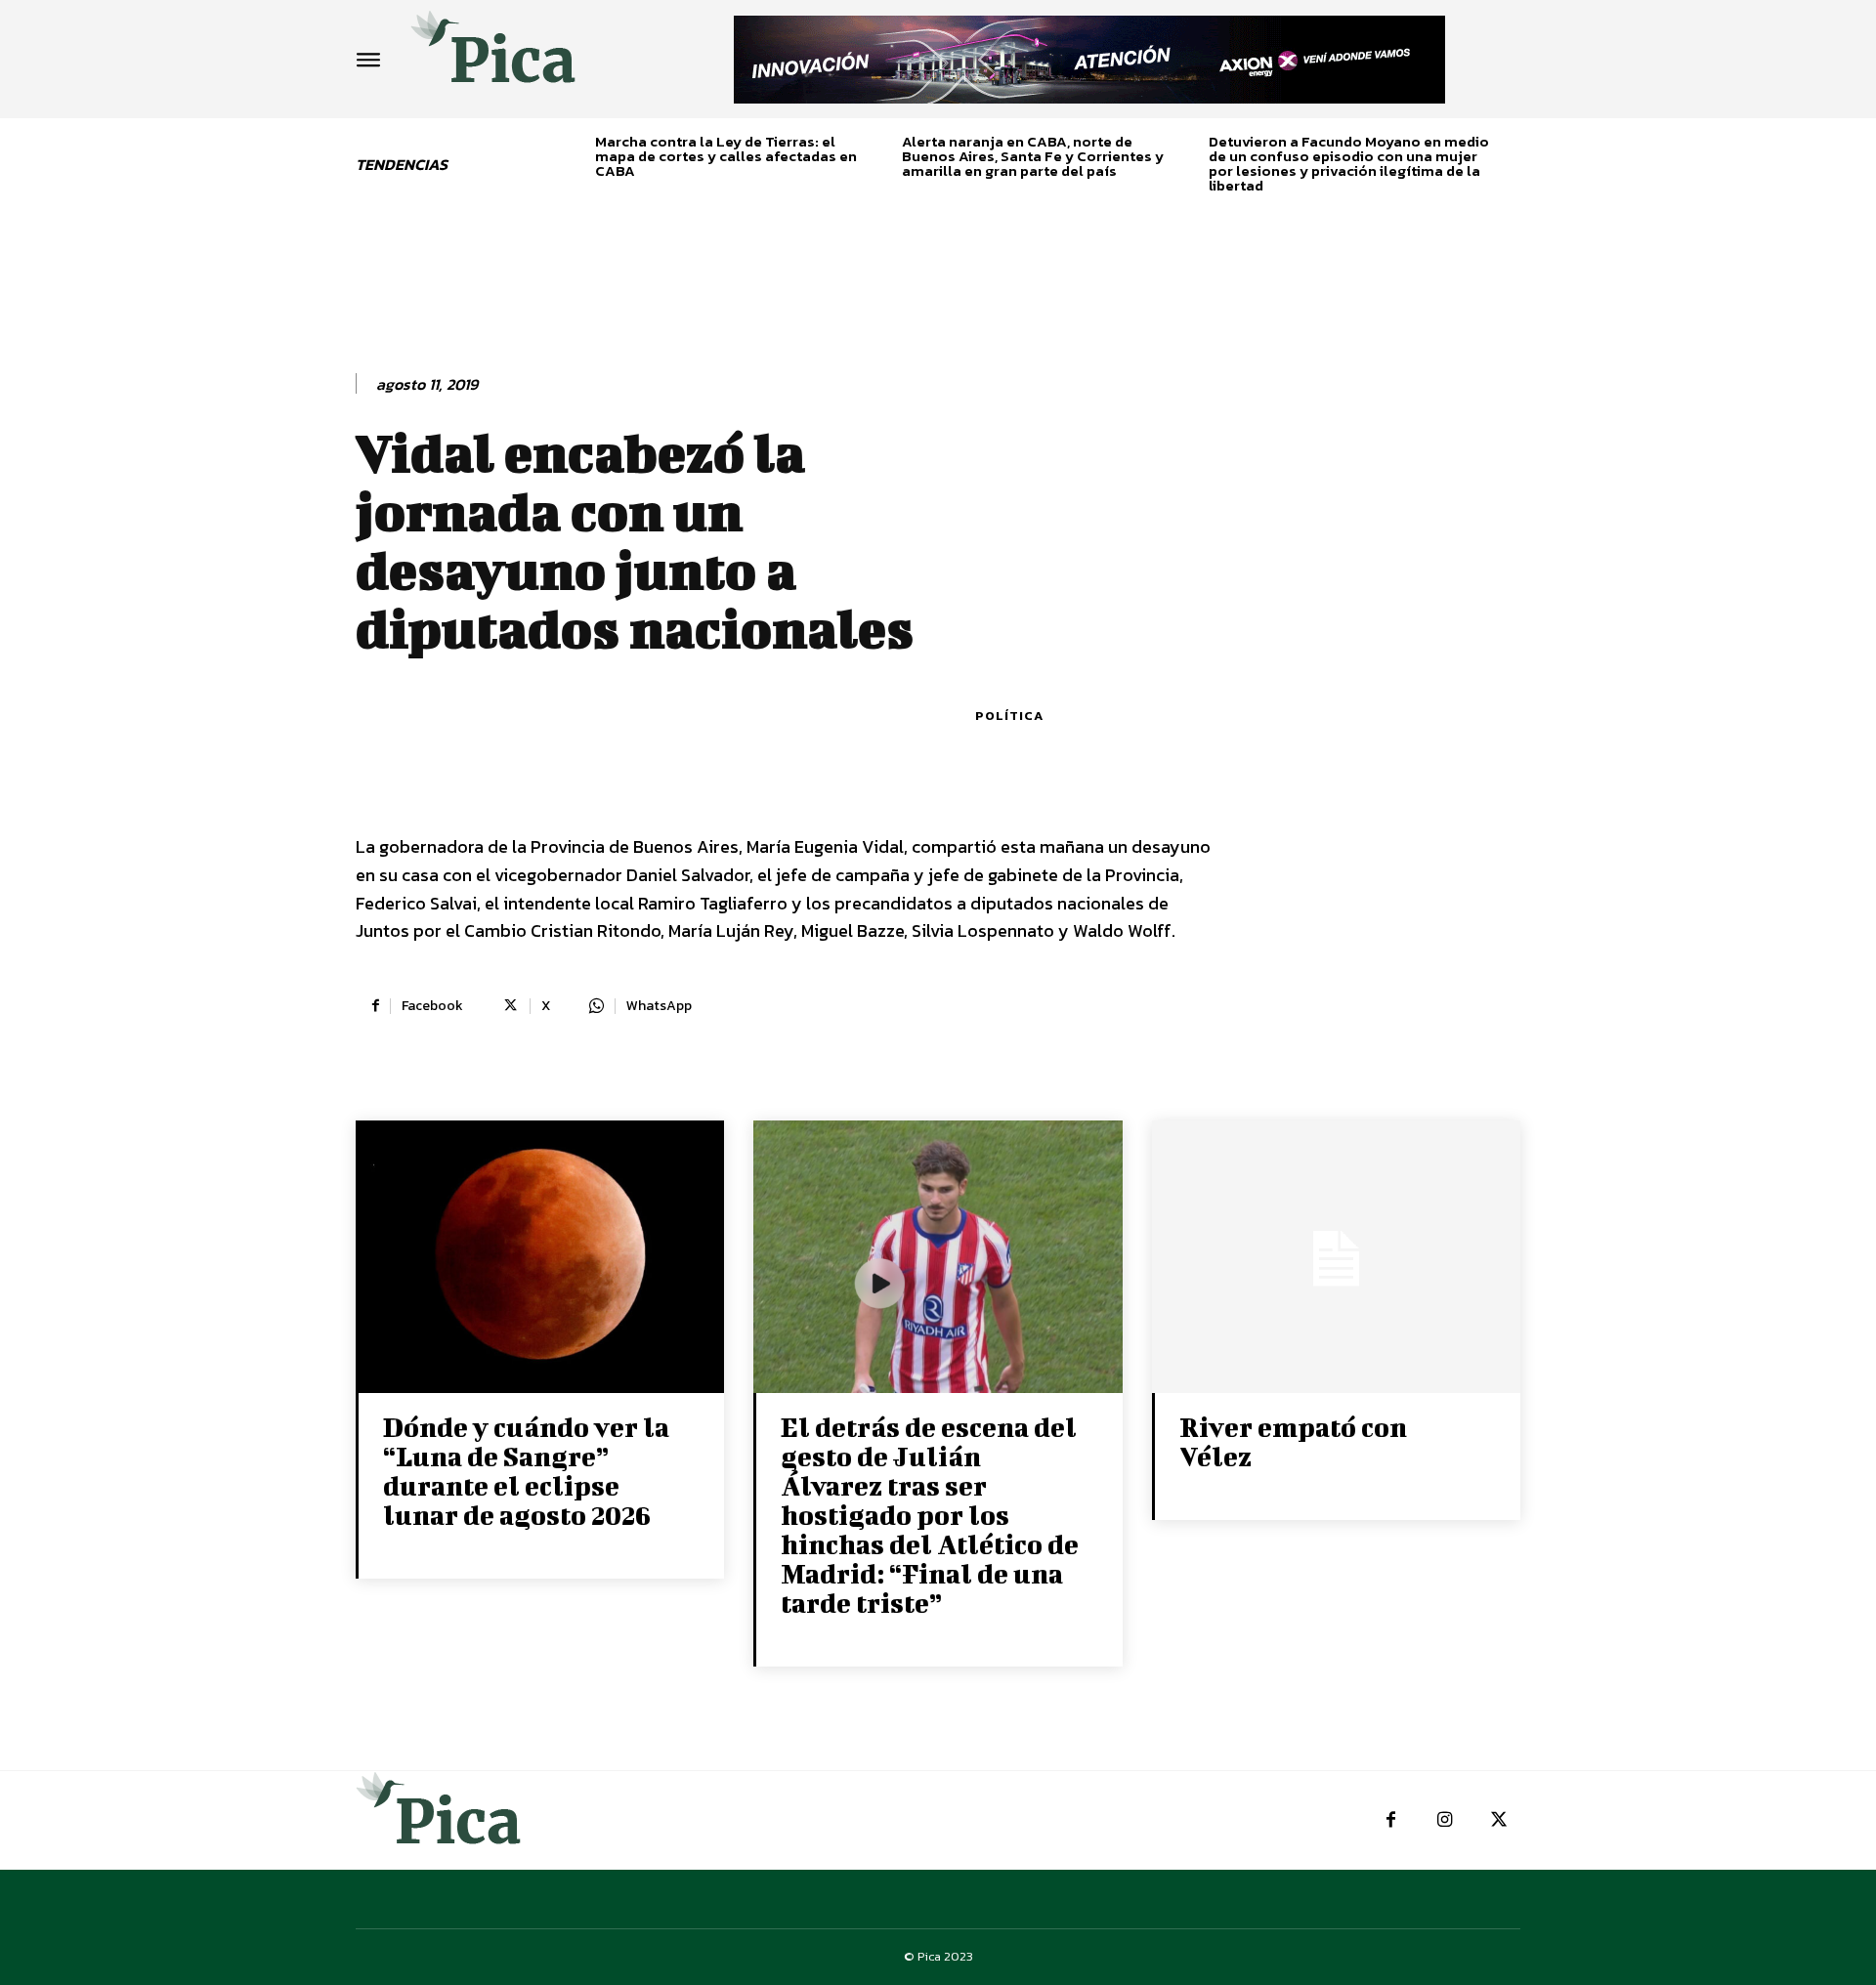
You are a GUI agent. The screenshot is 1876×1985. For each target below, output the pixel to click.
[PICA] (493, 54)
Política (1009, 716)
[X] (1498, 1820)
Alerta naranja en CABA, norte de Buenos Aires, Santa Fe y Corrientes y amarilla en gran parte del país (1033, 156)
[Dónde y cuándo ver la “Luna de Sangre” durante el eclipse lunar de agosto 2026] (540, 1259)
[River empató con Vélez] (1336, 1259)
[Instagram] (1445, 1820)
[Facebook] (1391, 1820)
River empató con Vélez (1293, 1441)
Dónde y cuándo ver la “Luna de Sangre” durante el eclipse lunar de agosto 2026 (526, 1471)
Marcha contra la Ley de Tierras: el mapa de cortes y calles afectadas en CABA (726, 156)
